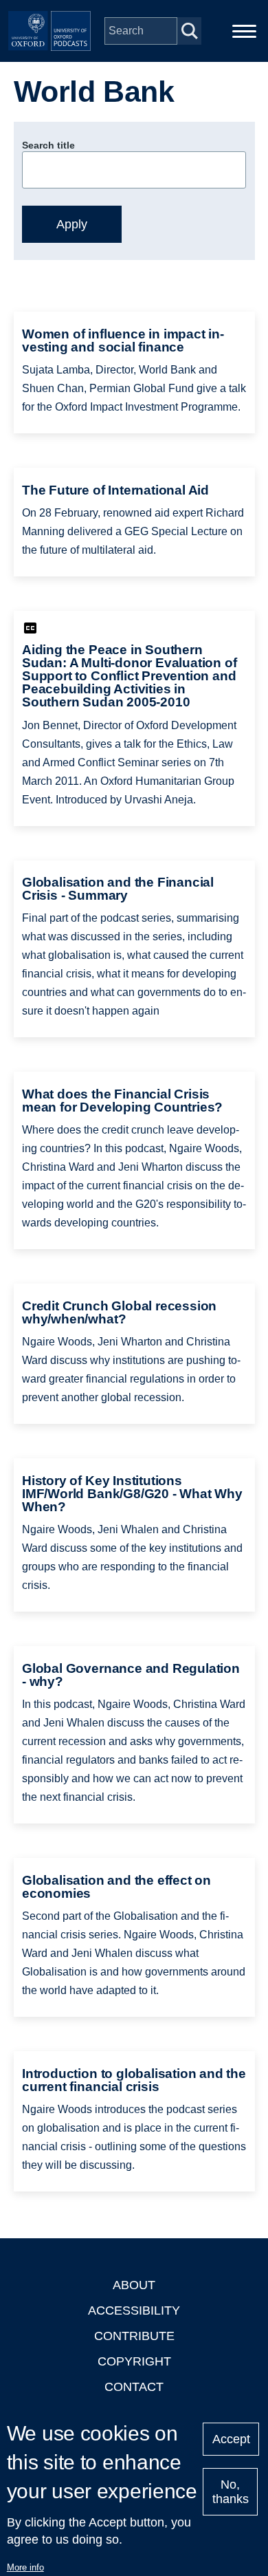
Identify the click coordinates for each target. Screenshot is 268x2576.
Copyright (134, 2361)
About (134, 2285)
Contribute (134, 2336)
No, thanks (231, 2492)
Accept (231, 2439)
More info (25, 2567)
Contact (134, 2387)
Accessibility (134, 2310)
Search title (48, 145)
